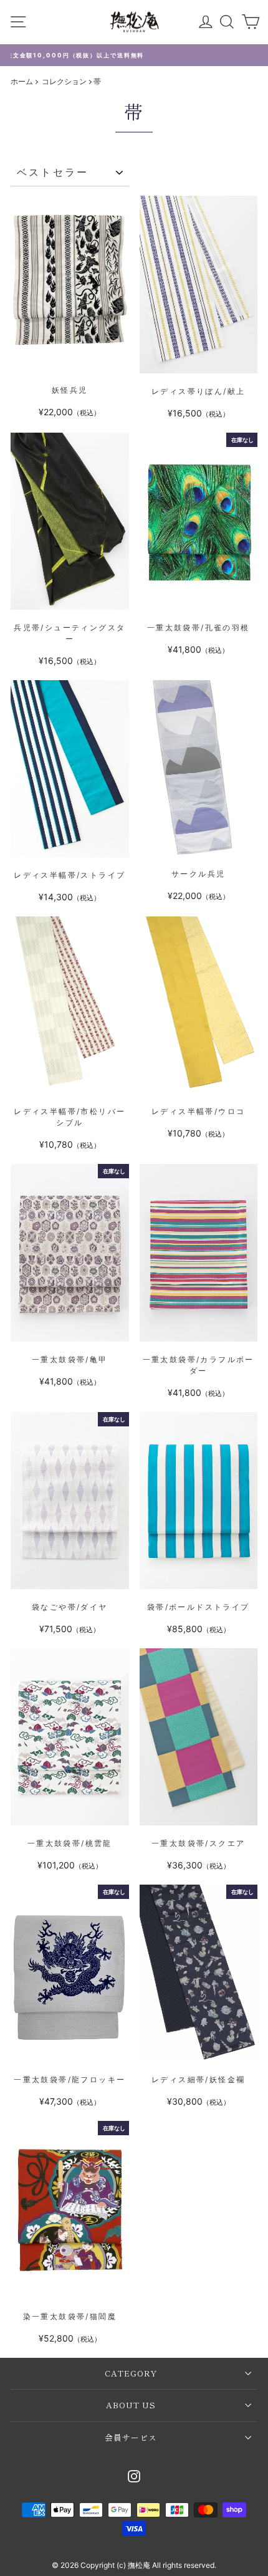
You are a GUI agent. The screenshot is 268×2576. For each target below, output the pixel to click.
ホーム (22, 81)
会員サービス (131, 2437)
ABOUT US (131, 2405)
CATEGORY (131, 2373)
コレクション (65, 81)
